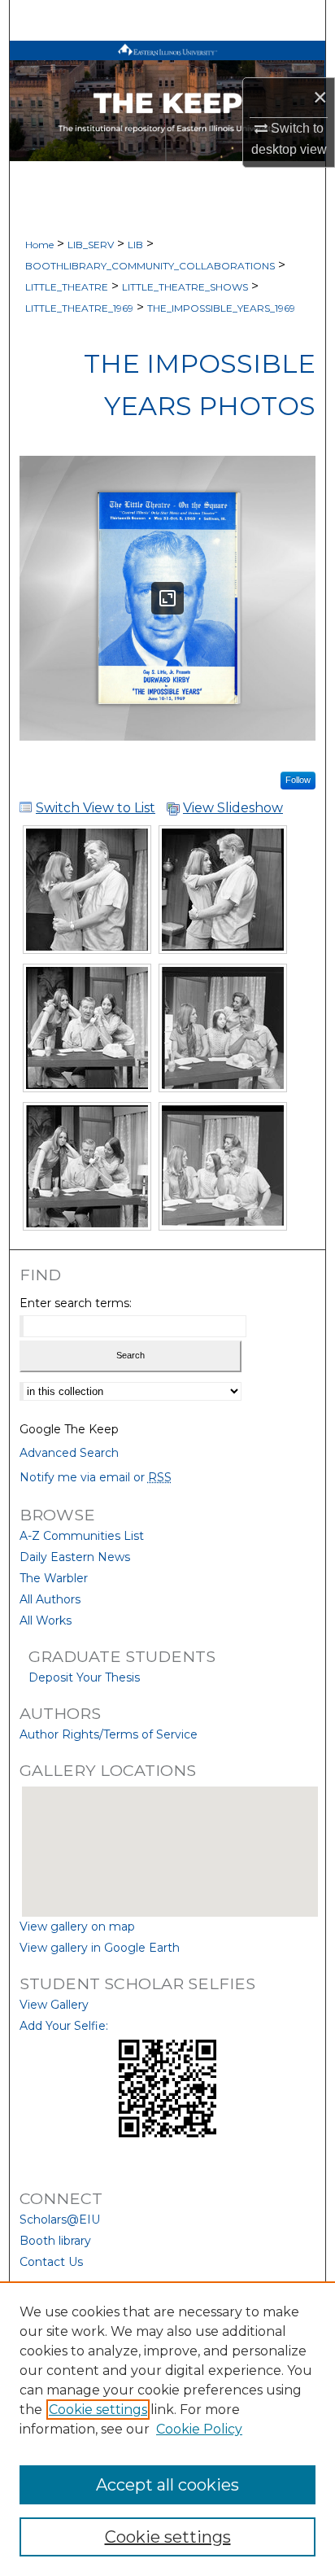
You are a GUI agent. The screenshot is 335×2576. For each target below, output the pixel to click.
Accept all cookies (167, 2485)
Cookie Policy (199, 2429)
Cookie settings (98, 2410)
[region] (167, 2429)
